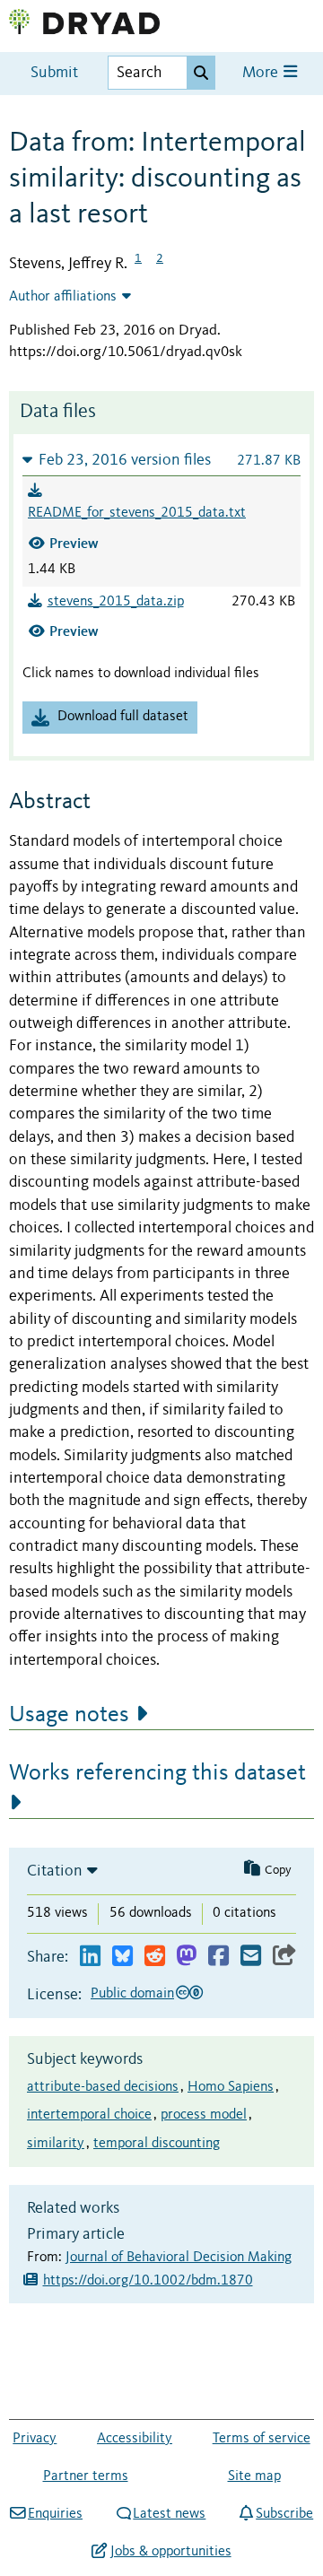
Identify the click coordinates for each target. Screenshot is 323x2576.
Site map (254, 2476)
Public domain (132, 1994)
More (262, 73)
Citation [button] (55, 1871)
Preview (74, 543)
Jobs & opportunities (170, 2552)
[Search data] (201, 73)
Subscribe (284, 2514)
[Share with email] (251, 1957)
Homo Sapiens (231, 2087)
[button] (161, 460)
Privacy (35, 2439)
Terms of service (262, 2439)
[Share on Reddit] (155, 1957)
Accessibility (135, 2439)
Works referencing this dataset (157, 1773)
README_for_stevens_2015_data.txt (137, 513)
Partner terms (86, 2476)
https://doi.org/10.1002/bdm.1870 (148, 2281)
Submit (54, 73)
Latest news (169, 2514)
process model (204, 2115)
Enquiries (55, 2514)
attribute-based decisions (103, 2087)
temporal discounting (157, 2144)
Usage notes (69, 1715)
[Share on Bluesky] (122, 1957)
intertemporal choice (89, 2115)
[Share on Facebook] (218, 1957)
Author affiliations (63, 297)
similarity (56, 2144)
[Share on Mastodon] (186, 1957)
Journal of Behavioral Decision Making (179, 2258)
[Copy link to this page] (284, 1957)
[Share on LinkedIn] (90, 1957)
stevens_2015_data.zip (116, 602)
